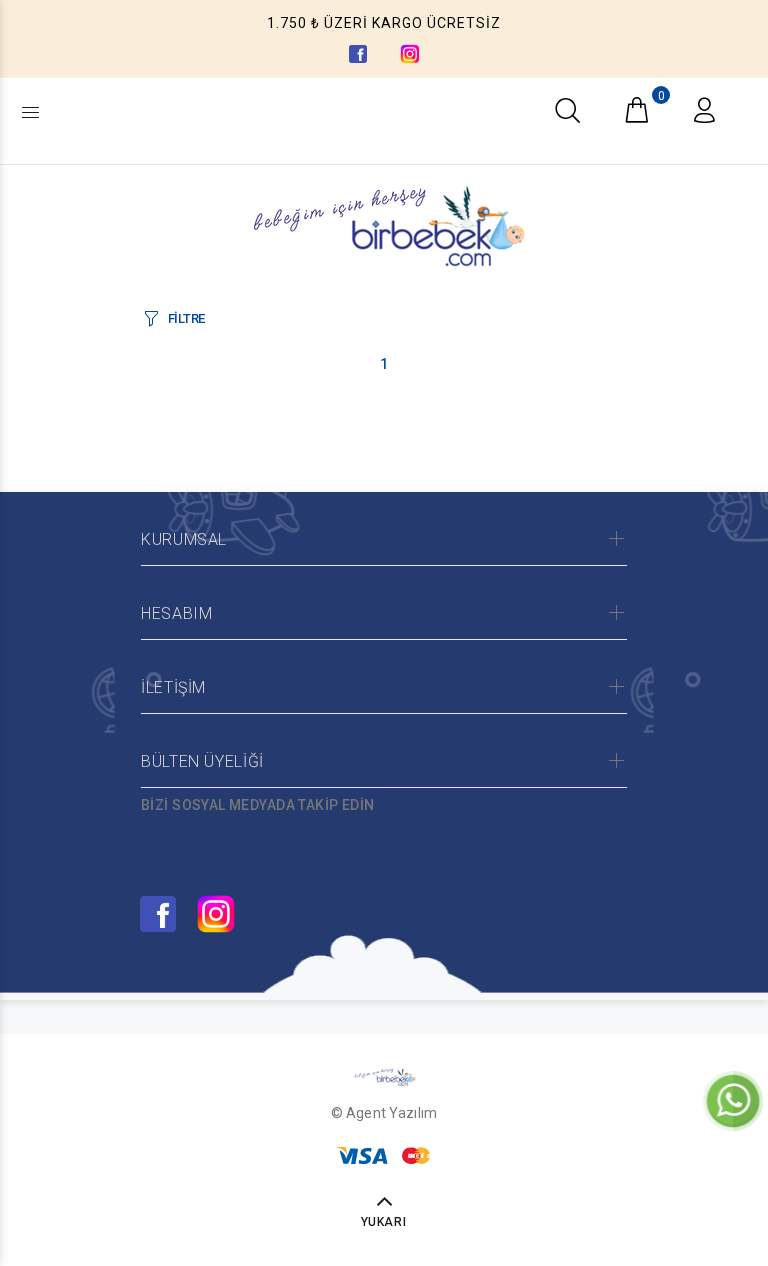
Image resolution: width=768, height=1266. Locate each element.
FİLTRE (186, 318)
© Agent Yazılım (384, 1113)
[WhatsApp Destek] (733, 1100)
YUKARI (384, 1222)
